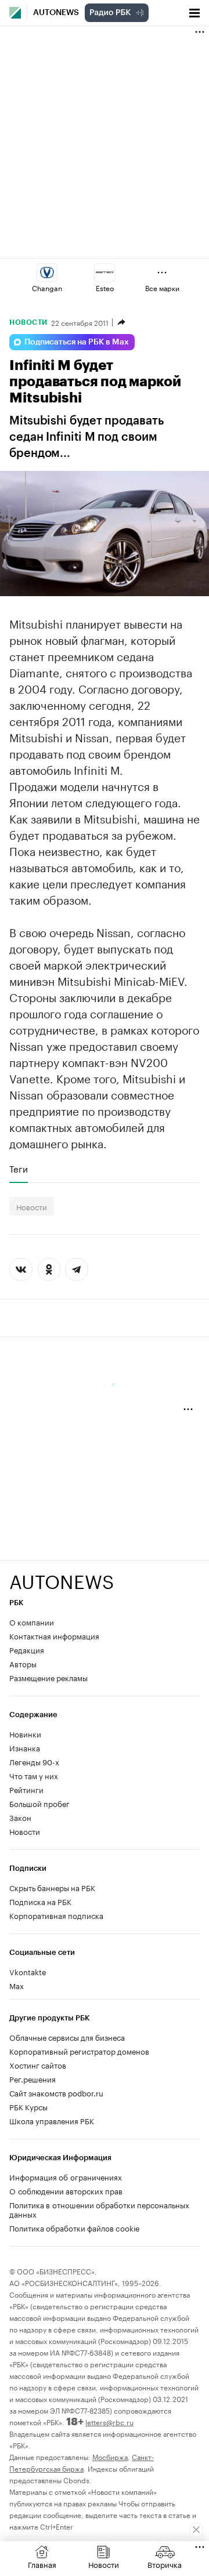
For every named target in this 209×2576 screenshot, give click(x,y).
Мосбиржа (110, 2456)
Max (17, 1985)
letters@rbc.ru (109, 2421)
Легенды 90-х (34, 1761)
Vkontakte (28, 1971)
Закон (20, 1817)
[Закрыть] (196, 2530)
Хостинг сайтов (38, 2065)
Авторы (23, 1663)
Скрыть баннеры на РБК (52, 1887)
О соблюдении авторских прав (66, 2190)
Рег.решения (33, 2078)
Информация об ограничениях (66, 2176)
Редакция (27, 1649)
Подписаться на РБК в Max (77, 342)
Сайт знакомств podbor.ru (56, 2092)
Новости (28, 322)
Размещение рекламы (48, 1677)
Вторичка (165, 2564)
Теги (19, 1169)
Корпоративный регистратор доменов (79, 2051)
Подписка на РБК (40, 1901)
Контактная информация (54, 1635)
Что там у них (34, 1775)
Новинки (25, 1733)
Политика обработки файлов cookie (75, 2227)
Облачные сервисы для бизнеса (67, 2037)
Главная (42, 2564)
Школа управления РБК (52, 2120)
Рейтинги (26, 1789)
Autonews (56, 13)
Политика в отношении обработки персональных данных (99, 2209)
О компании (32, 1621)
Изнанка (25, 1747)
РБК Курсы (28, 2106)
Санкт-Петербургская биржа (82, 2462)
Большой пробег (39, 1803)
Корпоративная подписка (56, 1915)
